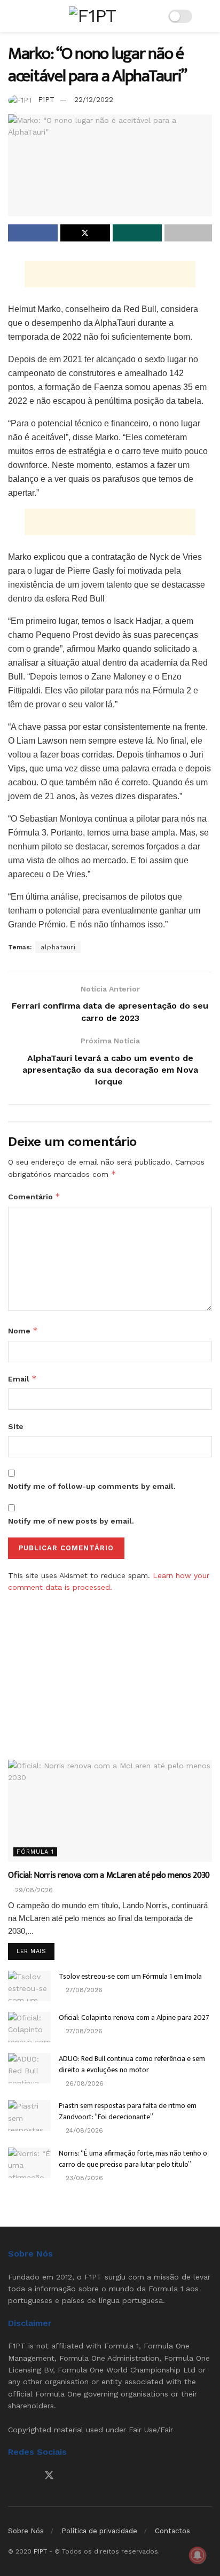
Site (16, 1426)
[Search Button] (207, 16)
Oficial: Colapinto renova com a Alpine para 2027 (134, 2017)
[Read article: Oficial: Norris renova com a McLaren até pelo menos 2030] (110, 1811)
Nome (23, 1330)
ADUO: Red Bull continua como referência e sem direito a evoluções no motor (132, 2064)
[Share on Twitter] (85, 233)
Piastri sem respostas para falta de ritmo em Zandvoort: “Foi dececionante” (128, 2111)
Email (22, 1379)
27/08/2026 (83, 1990)
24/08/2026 (83, 2130)
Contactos (172, 2531)
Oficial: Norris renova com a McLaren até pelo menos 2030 (109, 1875)
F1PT (46, 100)
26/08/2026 (84, 2083)
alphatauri (58, 947)
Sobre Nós (26, 2531)
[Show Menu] (13, 16)
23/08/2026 (83, 2178)
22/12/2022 (94, 100)
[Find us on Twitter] (49, 2476)
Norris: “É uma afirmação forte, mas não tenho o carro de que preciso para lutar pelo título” (133, 2159)
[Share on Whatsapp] (137, 233)
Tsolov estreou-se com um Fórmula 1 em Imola (130, 1976)
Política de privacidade (99, 2531)
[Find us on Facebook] (12, 2476)
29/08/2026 (33, 1890)
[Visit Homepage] (92, 16)
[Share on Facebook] (33, 233)
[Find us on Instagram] (30, 2476)
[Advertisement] (110, 274)
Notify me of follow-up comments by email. (92, 1486)
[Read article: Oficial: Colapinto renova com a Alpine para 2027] (29, 2027)
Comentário (34, 1196)
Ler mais (36, 1951)
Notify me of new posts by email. (71, 1521)
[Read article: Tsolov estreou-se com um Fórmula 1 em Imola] (29, 1986)
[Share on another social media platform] (188, 233)
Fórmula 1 (35, 1852)
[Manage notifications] (198, 2555)
